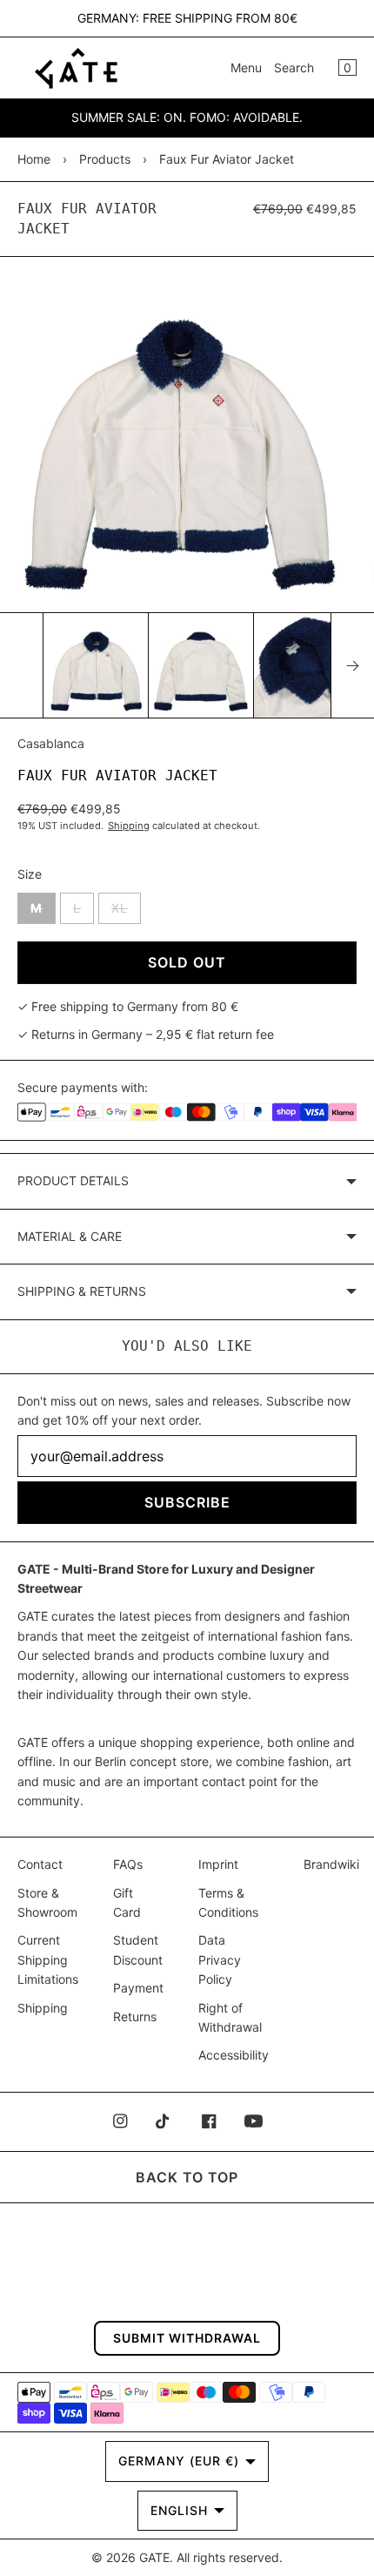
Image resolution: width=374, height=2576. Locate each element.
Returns (135, 2016)
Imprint (218, 1864)
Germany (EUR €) (179, 2461)
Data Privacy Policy (220, 1959)
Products (105, 159)
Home (34, 159)
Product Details (73, 1180)
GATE (154, 2557)
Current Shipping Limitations (48, 1959)
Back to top (187, 2177)
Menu (246, 67)
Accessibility (234, 2055)
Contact (40, 1864)
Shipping (129, 826)
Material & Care (70, 1236)
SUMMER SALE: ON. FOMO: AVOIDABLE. (187, 117)
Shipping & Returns (82, 1291)
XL (126, 912)
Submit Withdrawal (187, 2338)
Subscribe (187, 1502)
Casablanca (51, 743)
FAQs (128, 1864)
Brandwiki (331, 1864)
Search (294, 67)
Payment (138, 1988)
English (179, 2510)
